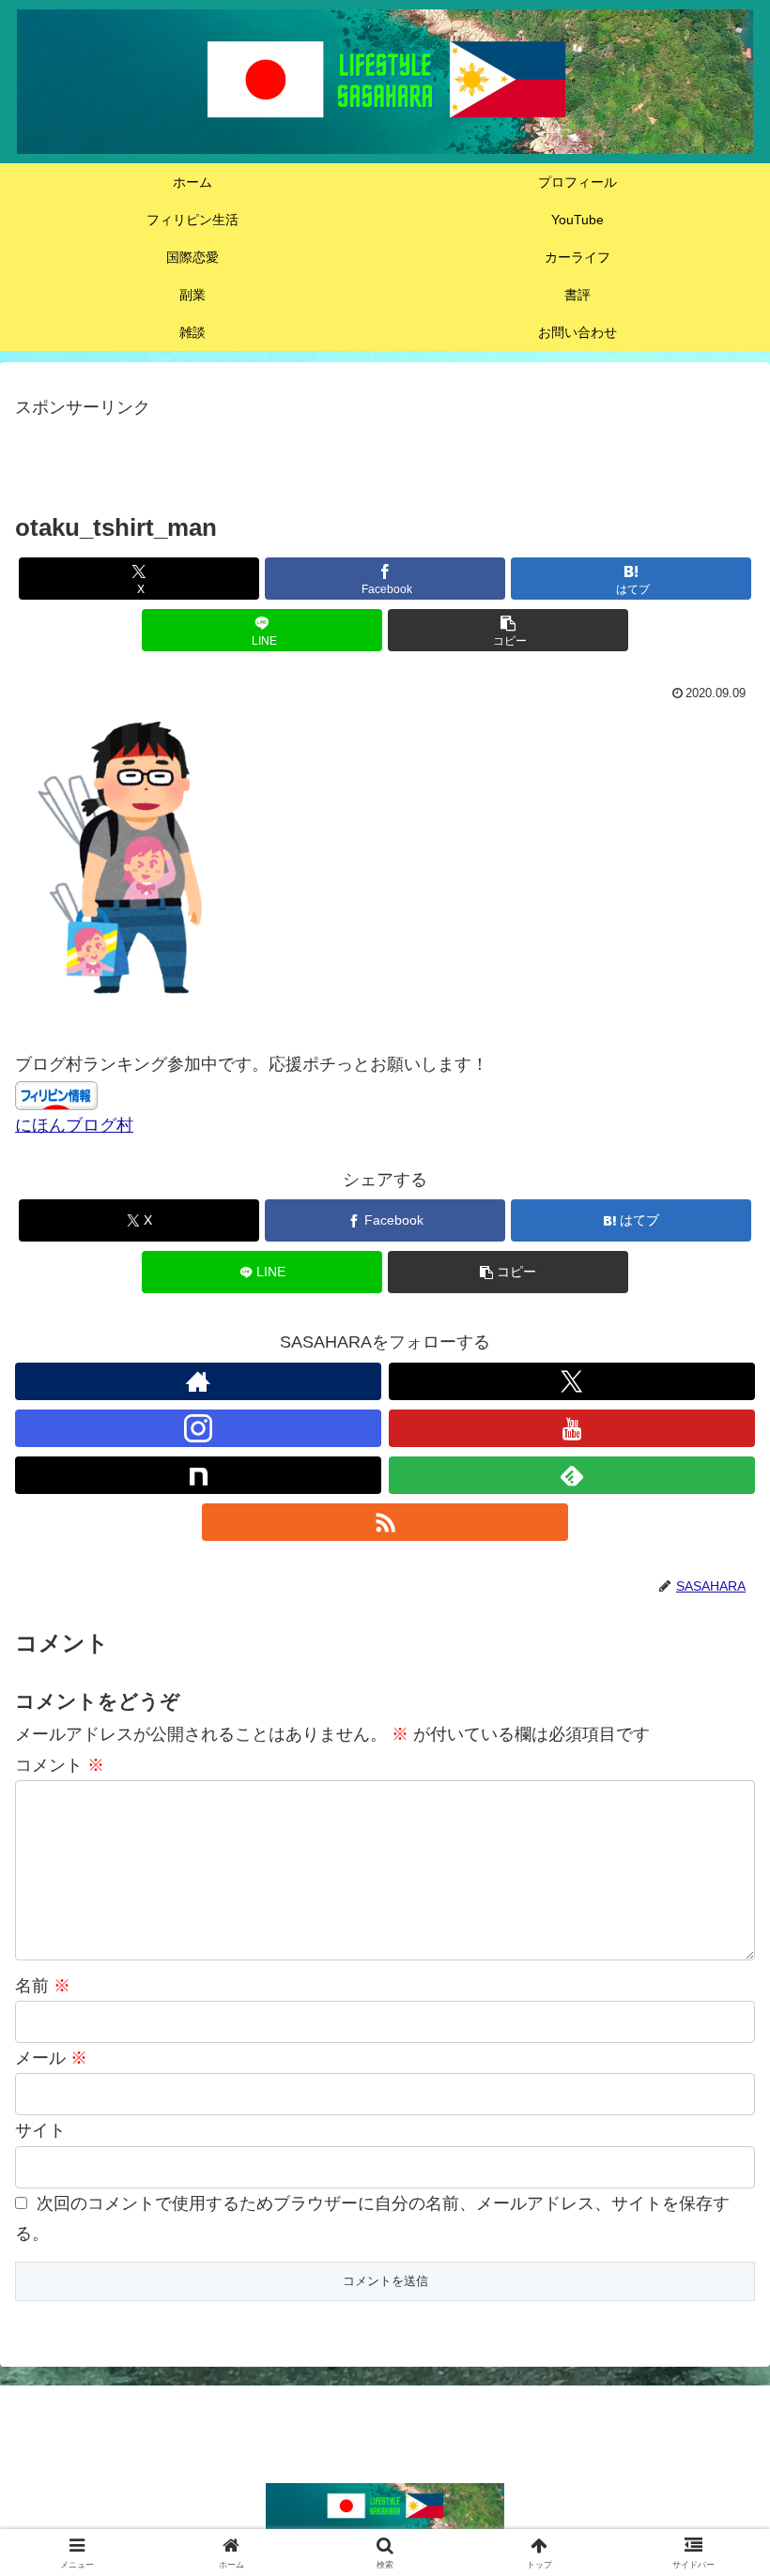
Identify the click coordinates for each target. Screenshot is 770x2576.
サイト (40, 2130)
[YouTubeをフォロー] (572, 1428)
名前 (43, 1986)
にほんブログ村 (74, 1125)
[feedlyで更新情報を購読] (572, 1475)
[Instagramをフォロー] (198, 1428)
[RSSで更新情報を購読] (385, 1522)
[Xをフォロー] (572, 1381)
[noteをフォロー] (198, 1475)
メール (51, 2058)
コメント (60, 1765)
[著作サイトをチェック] (198, 1381)
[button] (508, 630)
